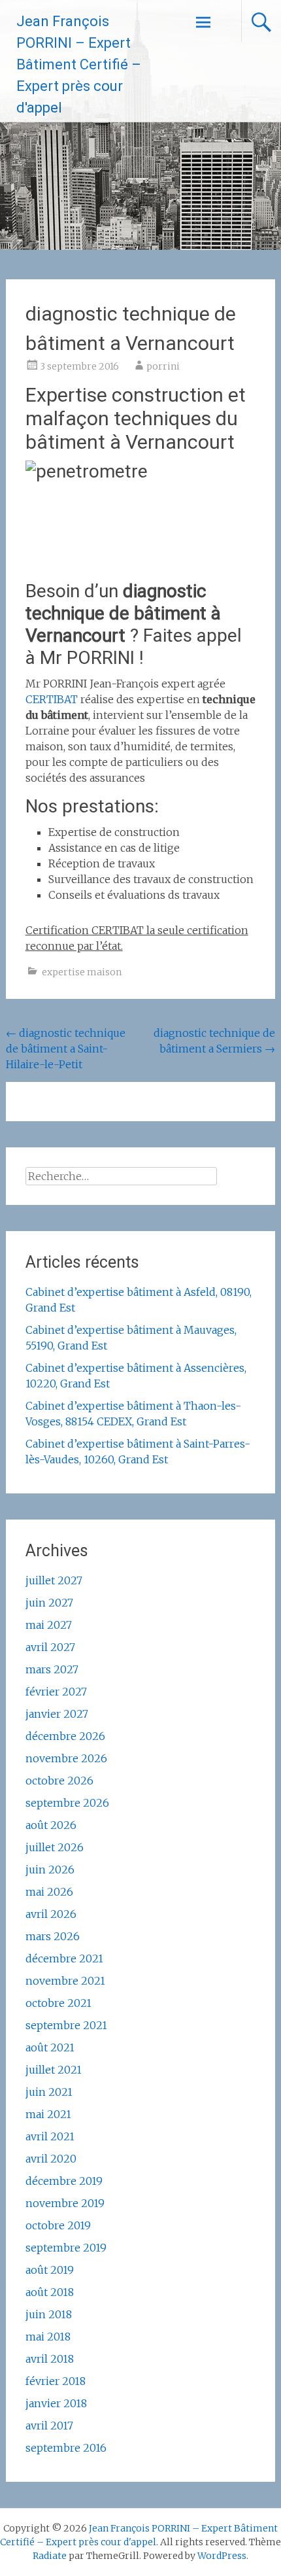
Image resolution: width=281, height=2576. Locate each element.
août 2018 (50, 2292)
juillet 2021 (54, 2070)
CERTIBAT (52, 699)
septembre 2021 (66, 2025)
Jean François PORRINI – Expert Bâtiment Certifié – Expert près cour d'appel (79, 64)
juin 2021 (49, 2092)
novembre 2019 (65, 2203)
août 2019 (50, 2270)
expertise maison (82, 972)
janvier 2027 (57, 1714)
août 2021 (50, 2047)
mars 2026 (53, 1936)
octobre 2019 (58, 2225)
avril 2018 (50, 2359)
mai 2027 (49, 1625)
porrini (163, 366)
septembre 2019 (66, 2248)
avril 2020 (51, 2159)
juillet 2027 (54, 1580)
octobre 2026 (59, 1781)
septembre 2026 (67, 1803)
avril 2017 (49, 2426)
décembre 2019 (64, 2181)
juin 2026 (50, 1870)
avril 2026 (51, 1914)
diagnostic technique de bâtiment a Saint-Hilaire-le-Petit (66, 1049)
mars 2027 (52, 1669)
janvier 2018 (56, 2403)
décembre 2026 (65, 1736)
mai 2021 (48, 2114)
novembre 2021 (65, 1981)
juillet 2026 (55, 1847)
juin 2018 (49, 2314)
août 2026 (51, 1825)
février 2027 (56, 1692)
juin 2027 (49, 1603)
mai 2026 (49, 1892)
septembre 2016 (66, 2448)
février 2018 (56, 2381)
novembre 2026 (66, 1758)
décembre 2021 (64, 1958)
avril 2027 (50, 1647)
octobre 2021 (58, 2003)
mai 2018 (48, 2337)
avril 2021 (50, 2136)
